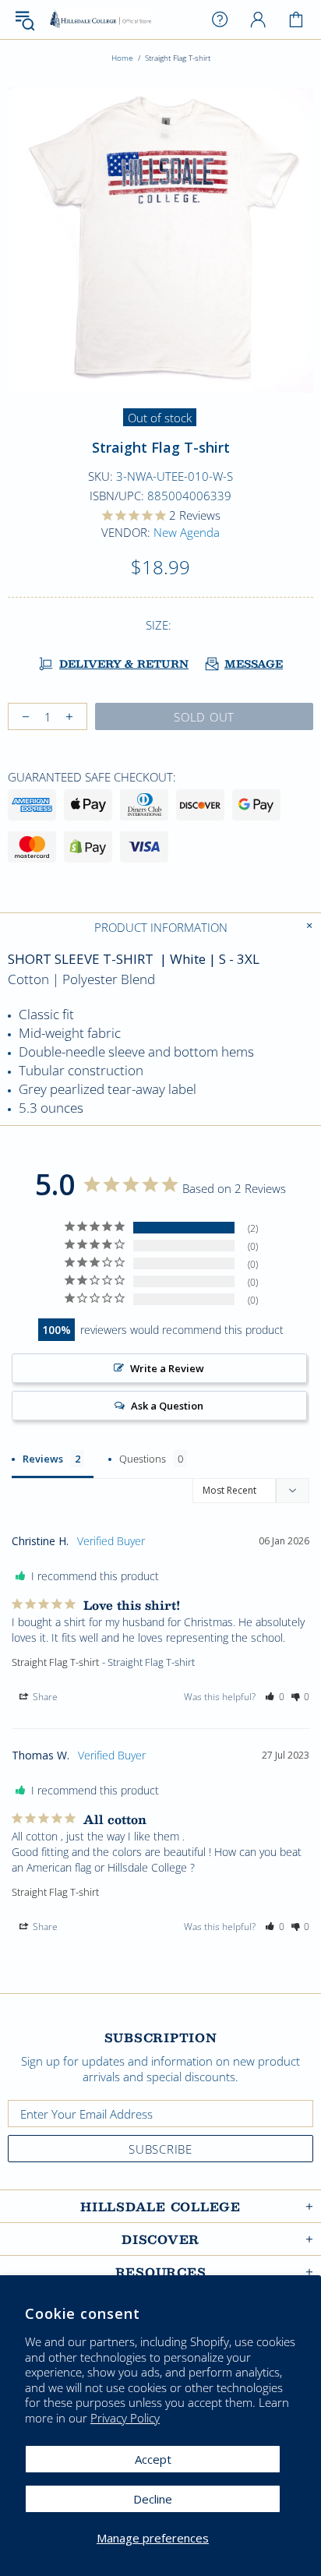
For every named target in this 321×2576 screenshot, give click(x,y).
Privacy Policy (125, 2418)
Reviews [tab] (43, 1459)
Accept (153, 2459)
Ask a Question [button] (167, 1406)
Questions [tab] (143, 1459)
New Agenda (187, 532)
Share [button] (44, 1697)
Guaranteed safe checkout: (92, 777)
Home (122, 58)
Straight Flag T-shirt (55, 1662)
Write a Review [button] (167, 1368)
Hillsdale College (101, 20)
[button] (275, 1697)
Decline (153, 2499)
